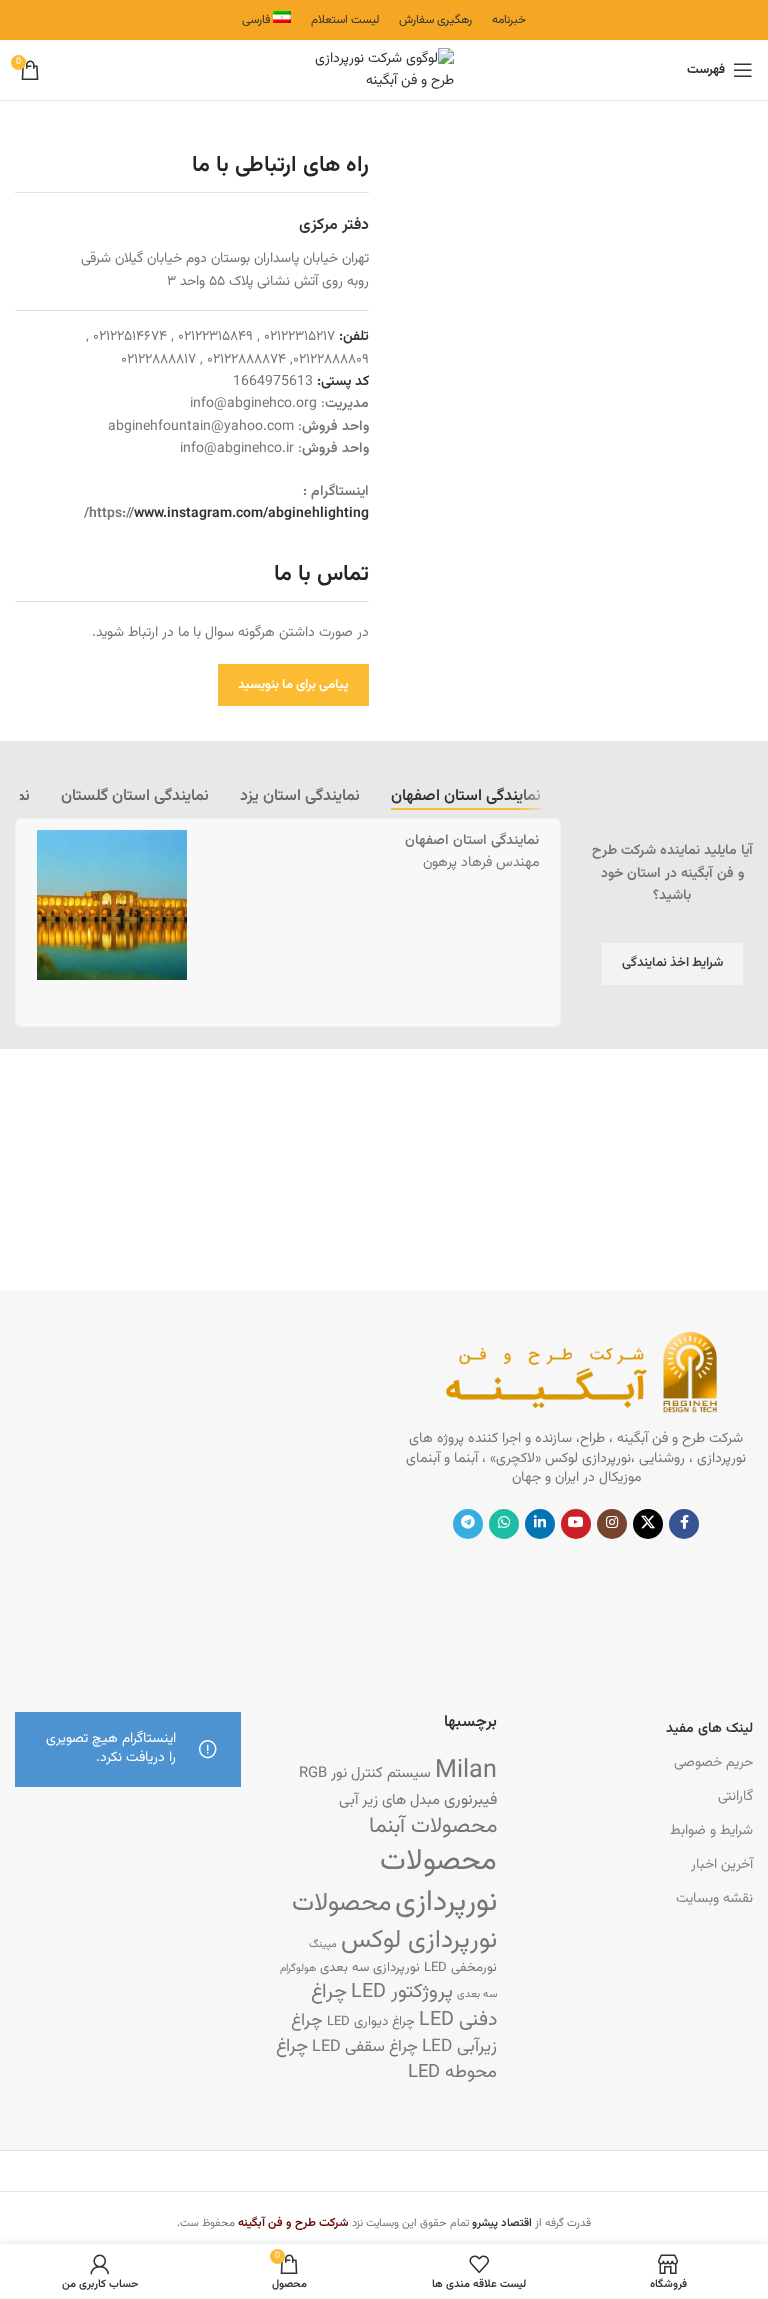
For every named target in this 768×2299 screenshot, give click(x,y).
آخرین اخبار (722, 1865)
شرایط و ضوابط (711, 1831)
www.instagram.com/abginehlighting (251, 514)
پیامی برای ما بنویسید (293, 685)
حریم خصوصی (713, 1763)
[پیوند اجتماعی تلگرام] (468, 1524)
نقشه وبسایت (714, 1899)
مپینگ (323, 1944)
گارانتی (735, 1797)
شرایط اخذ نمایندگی (672, 963)
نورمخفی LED (460, 1967)
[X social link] (648, 1524)
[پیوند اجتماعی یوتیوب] (576, 1524)
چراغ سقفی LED (365, 2047)
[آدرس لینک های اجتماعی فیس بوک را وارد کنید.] (684, 1524)
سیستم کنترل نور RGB (365, 1773)
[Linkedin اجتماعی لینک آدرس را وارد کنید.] (540, 1524)
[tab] (466, 797)
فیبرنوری (470, 1800)
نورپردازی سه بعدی (370, 1967)
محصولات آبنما (433, 1827)
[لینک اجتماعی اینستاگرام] (612, 1524)
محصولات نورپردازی (438, 1882)
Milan (466, 1771)
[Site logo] (384, 71)
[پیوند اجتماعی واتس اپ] (504, 1524)
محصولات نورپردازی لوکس (394, 1922)
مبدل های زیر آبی (389, 1800)
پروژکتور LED (402, 1992)
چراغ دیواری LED (371, 2021)
